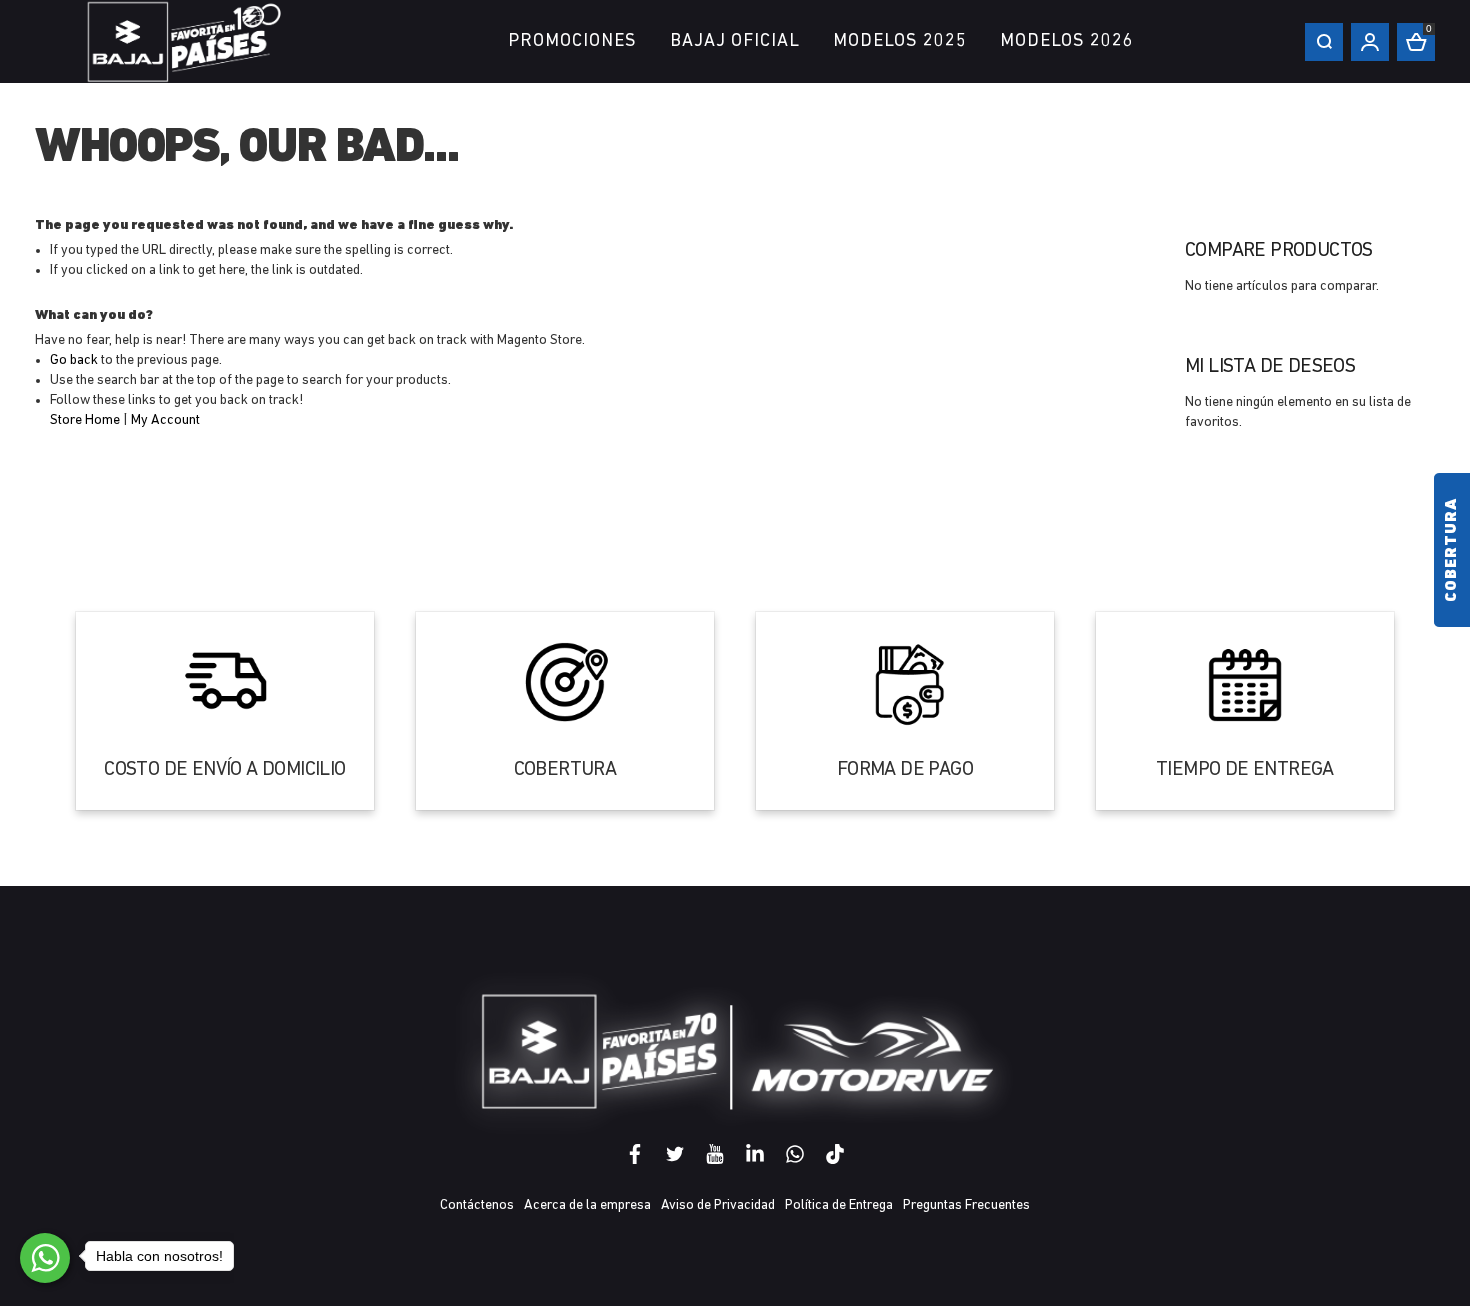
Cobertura (1452, 550)
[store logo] (185, 41)
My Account (165, 420)
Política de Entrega (839, 1205)
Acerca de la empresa (587, 1205)
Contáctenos (477, 1205)
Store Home (85, 420)
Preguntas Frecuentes (966, 1205)
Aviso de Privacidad (718, 1205)
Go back (74, 360)
